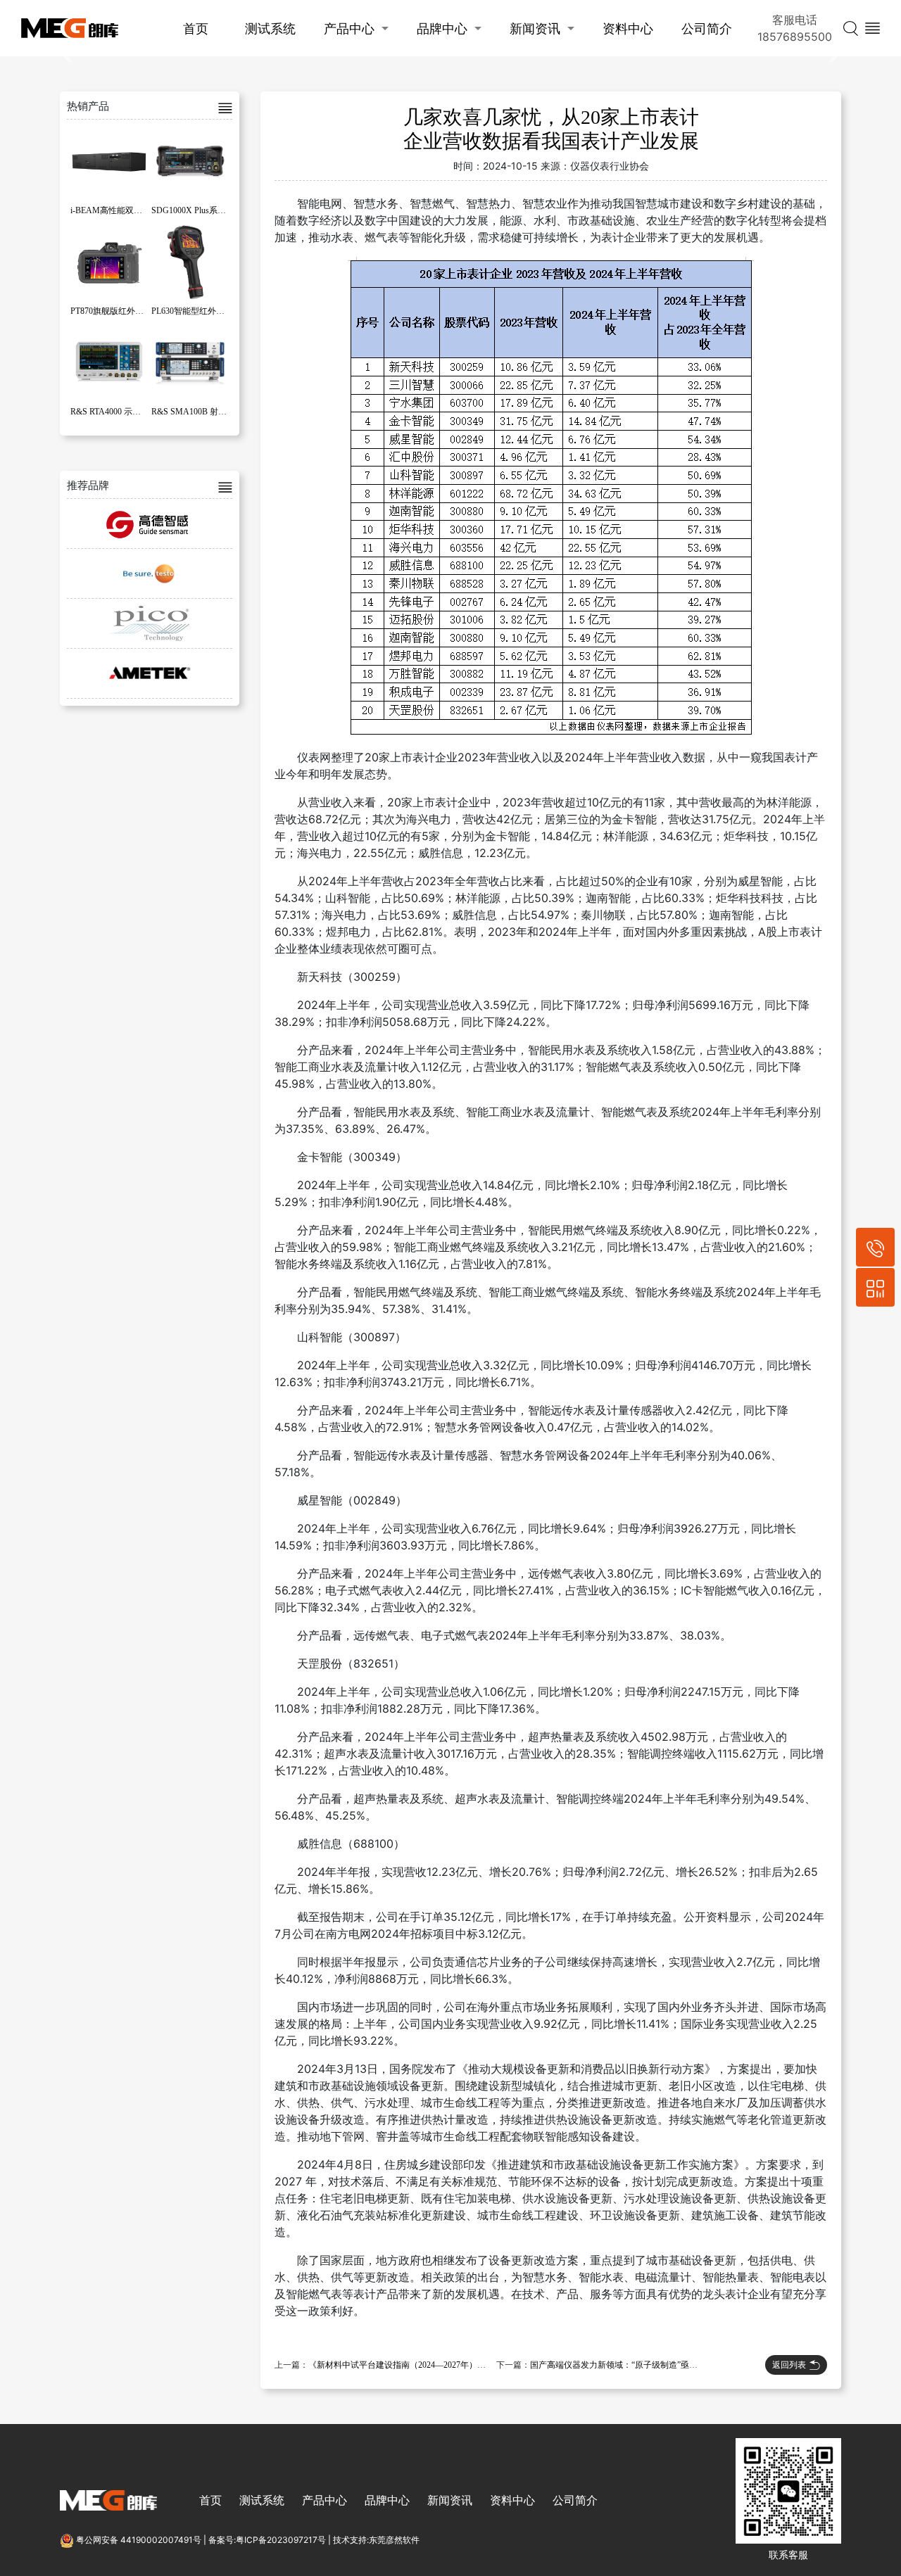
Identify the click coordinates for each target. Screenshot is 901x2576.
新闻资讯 (535, 28)
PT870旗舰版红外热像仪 (115, 311)
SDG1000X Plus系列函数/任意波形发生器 (228, 210)
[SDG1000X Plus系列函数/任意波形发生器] (190, 161)
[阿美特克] (150, 673)
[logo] (70, 28)
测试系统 (270, 28)
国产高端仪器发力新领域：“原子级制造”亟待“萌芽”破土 (634, 2365)
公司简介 (707, 28)
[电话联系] (875, 1247)
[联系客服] (875, 1287)
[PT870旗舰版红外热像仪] (109, 262)
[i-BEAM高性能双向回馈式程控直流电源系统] (109, 161)
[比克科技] (150, 623)
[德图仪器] (150, 573)
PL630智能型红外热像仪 (196, 311)
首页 (196, 28)
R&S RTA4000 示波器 (110, 412)
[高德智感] (150, 524)
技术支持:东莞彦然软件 (376, 2540)
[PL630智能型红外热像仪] (190, 262)
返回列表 (789, 2365)
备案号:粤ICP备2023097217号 (267, 2540)
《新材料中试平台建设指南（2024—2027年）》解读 (405, 2365)
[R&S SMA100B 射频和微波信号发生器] (190, 362)
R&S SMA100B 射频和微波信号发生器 (223, 412)
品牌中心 (442, 28)
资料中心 (628, 28)
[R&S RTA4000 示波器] (109, 362)
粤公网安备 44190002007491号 (139, 2540)
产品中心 (349, 28)
